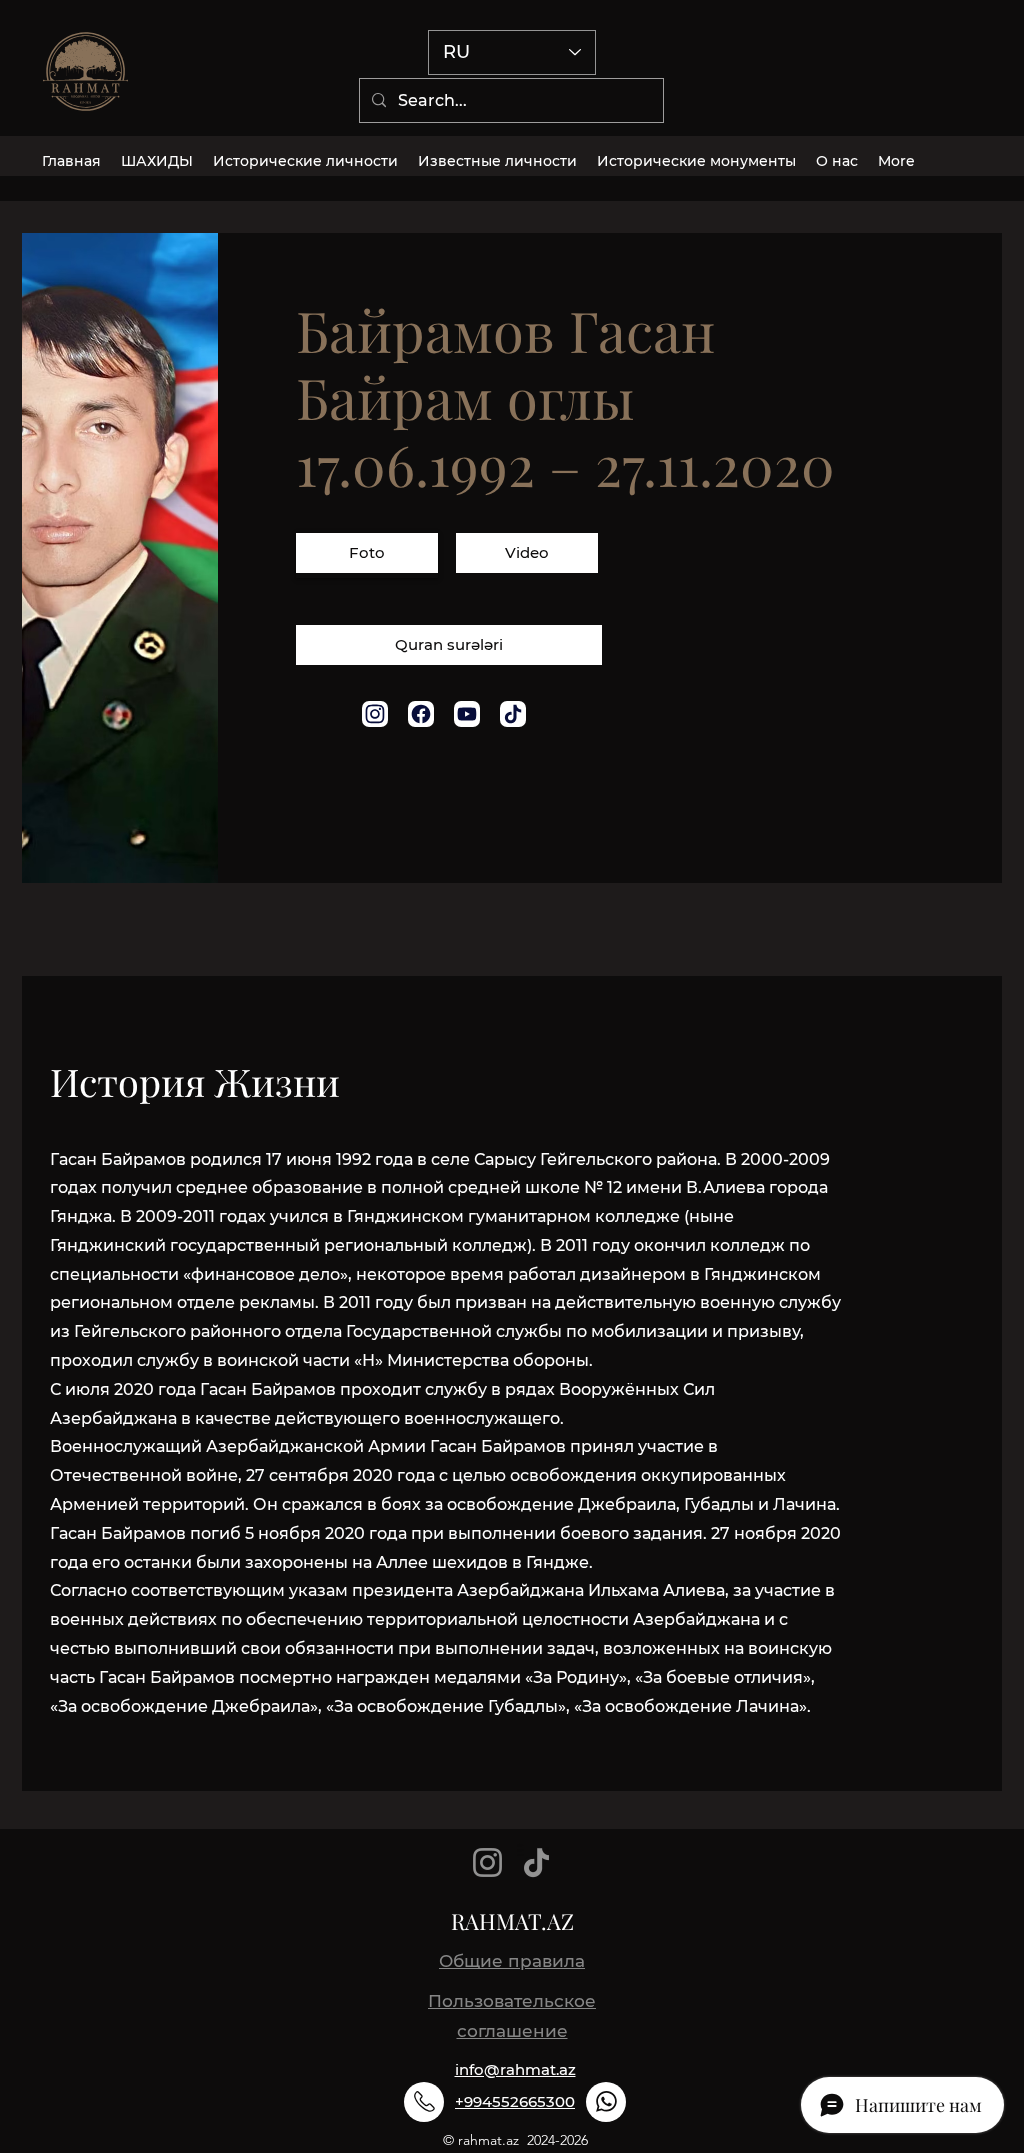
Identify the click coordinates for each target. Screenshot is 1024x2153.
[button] (367, 555)
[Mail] (375, 714)
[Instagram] (487, 1862)
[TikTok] (536, 1862)
